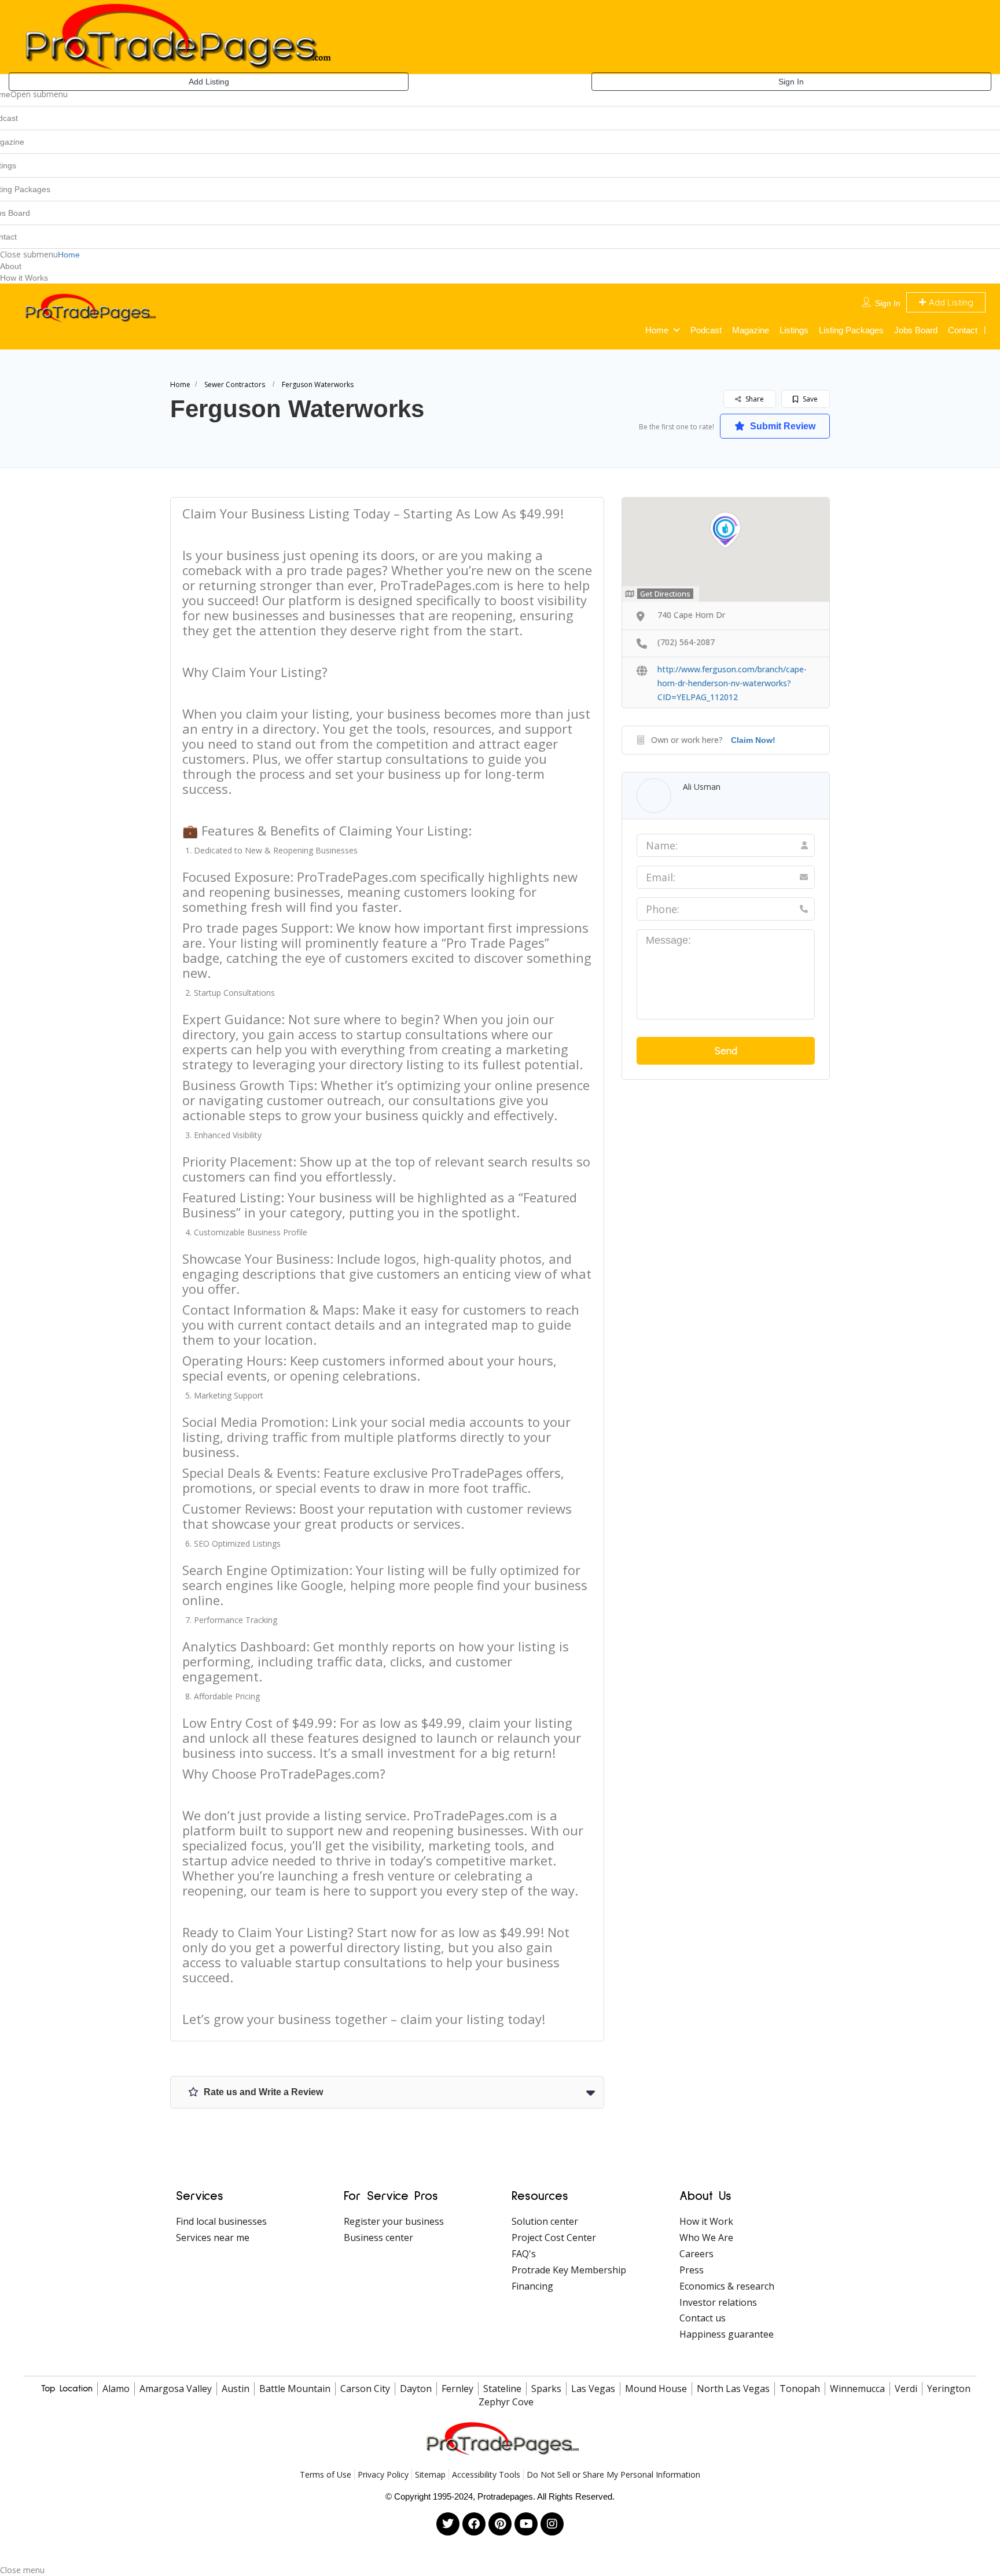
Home (69, 255)
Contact (963, 330)
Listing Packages (851, 330)
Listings (794, 330)
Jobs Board (916, 330)
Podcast (706, 330)
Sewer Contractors (235, 384)
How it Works (24, 278)
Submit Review (782, 426)
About (11, 266)
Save (809, 399)
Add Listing (209, 82)
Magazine (751, 330)
